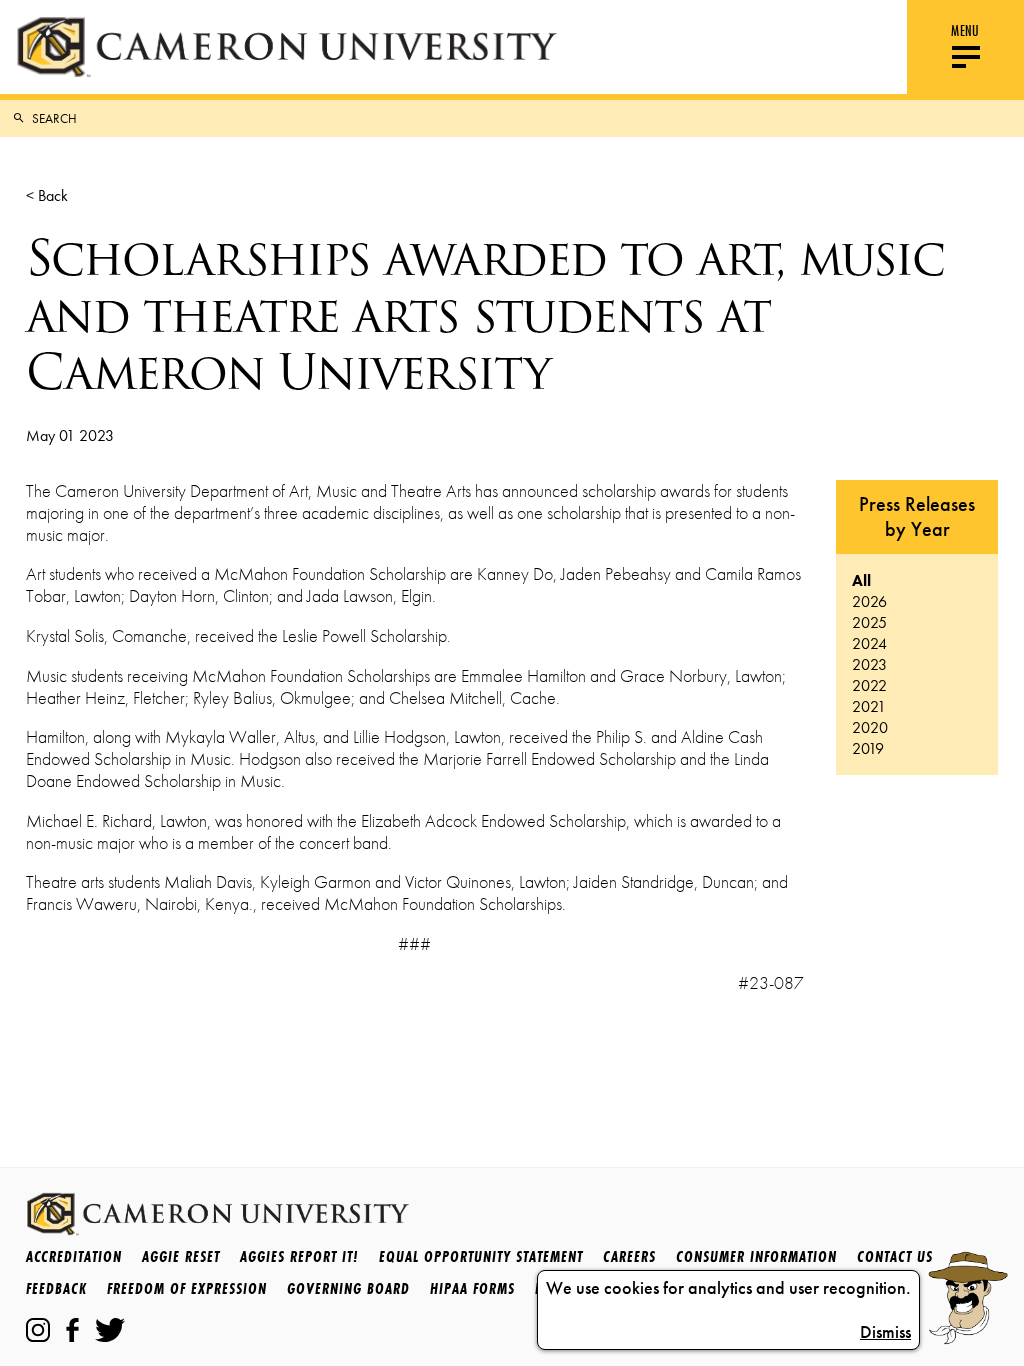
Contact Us (895, 1256)
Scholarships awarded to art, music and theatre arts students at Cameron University (485, 315)
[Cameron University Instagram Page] (38, 1330)
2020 (870, 727)
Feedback (56, 1288)
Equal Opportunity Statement (481, 1256)
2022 (869, 685)
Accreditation (74, 1256)
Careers (629, 1256)
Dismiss (885, 1332)
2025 (869, 622)
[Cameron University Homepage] (286, 47)
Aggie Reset (181, 1256)
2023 (869, 664)
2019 (868, 748)
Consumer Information (756, 1256)
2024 (869, 643)
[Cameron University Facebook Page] (72, 1330)
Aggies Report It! (299, 1256)
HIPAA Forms (472, 1288)
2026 (869, 601)
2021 (869, 706)
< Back (47, 195)
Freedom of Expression (187, 1288)
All (861, 580)
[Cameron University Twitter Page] (110, 1330)
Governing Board (348, 1288)
